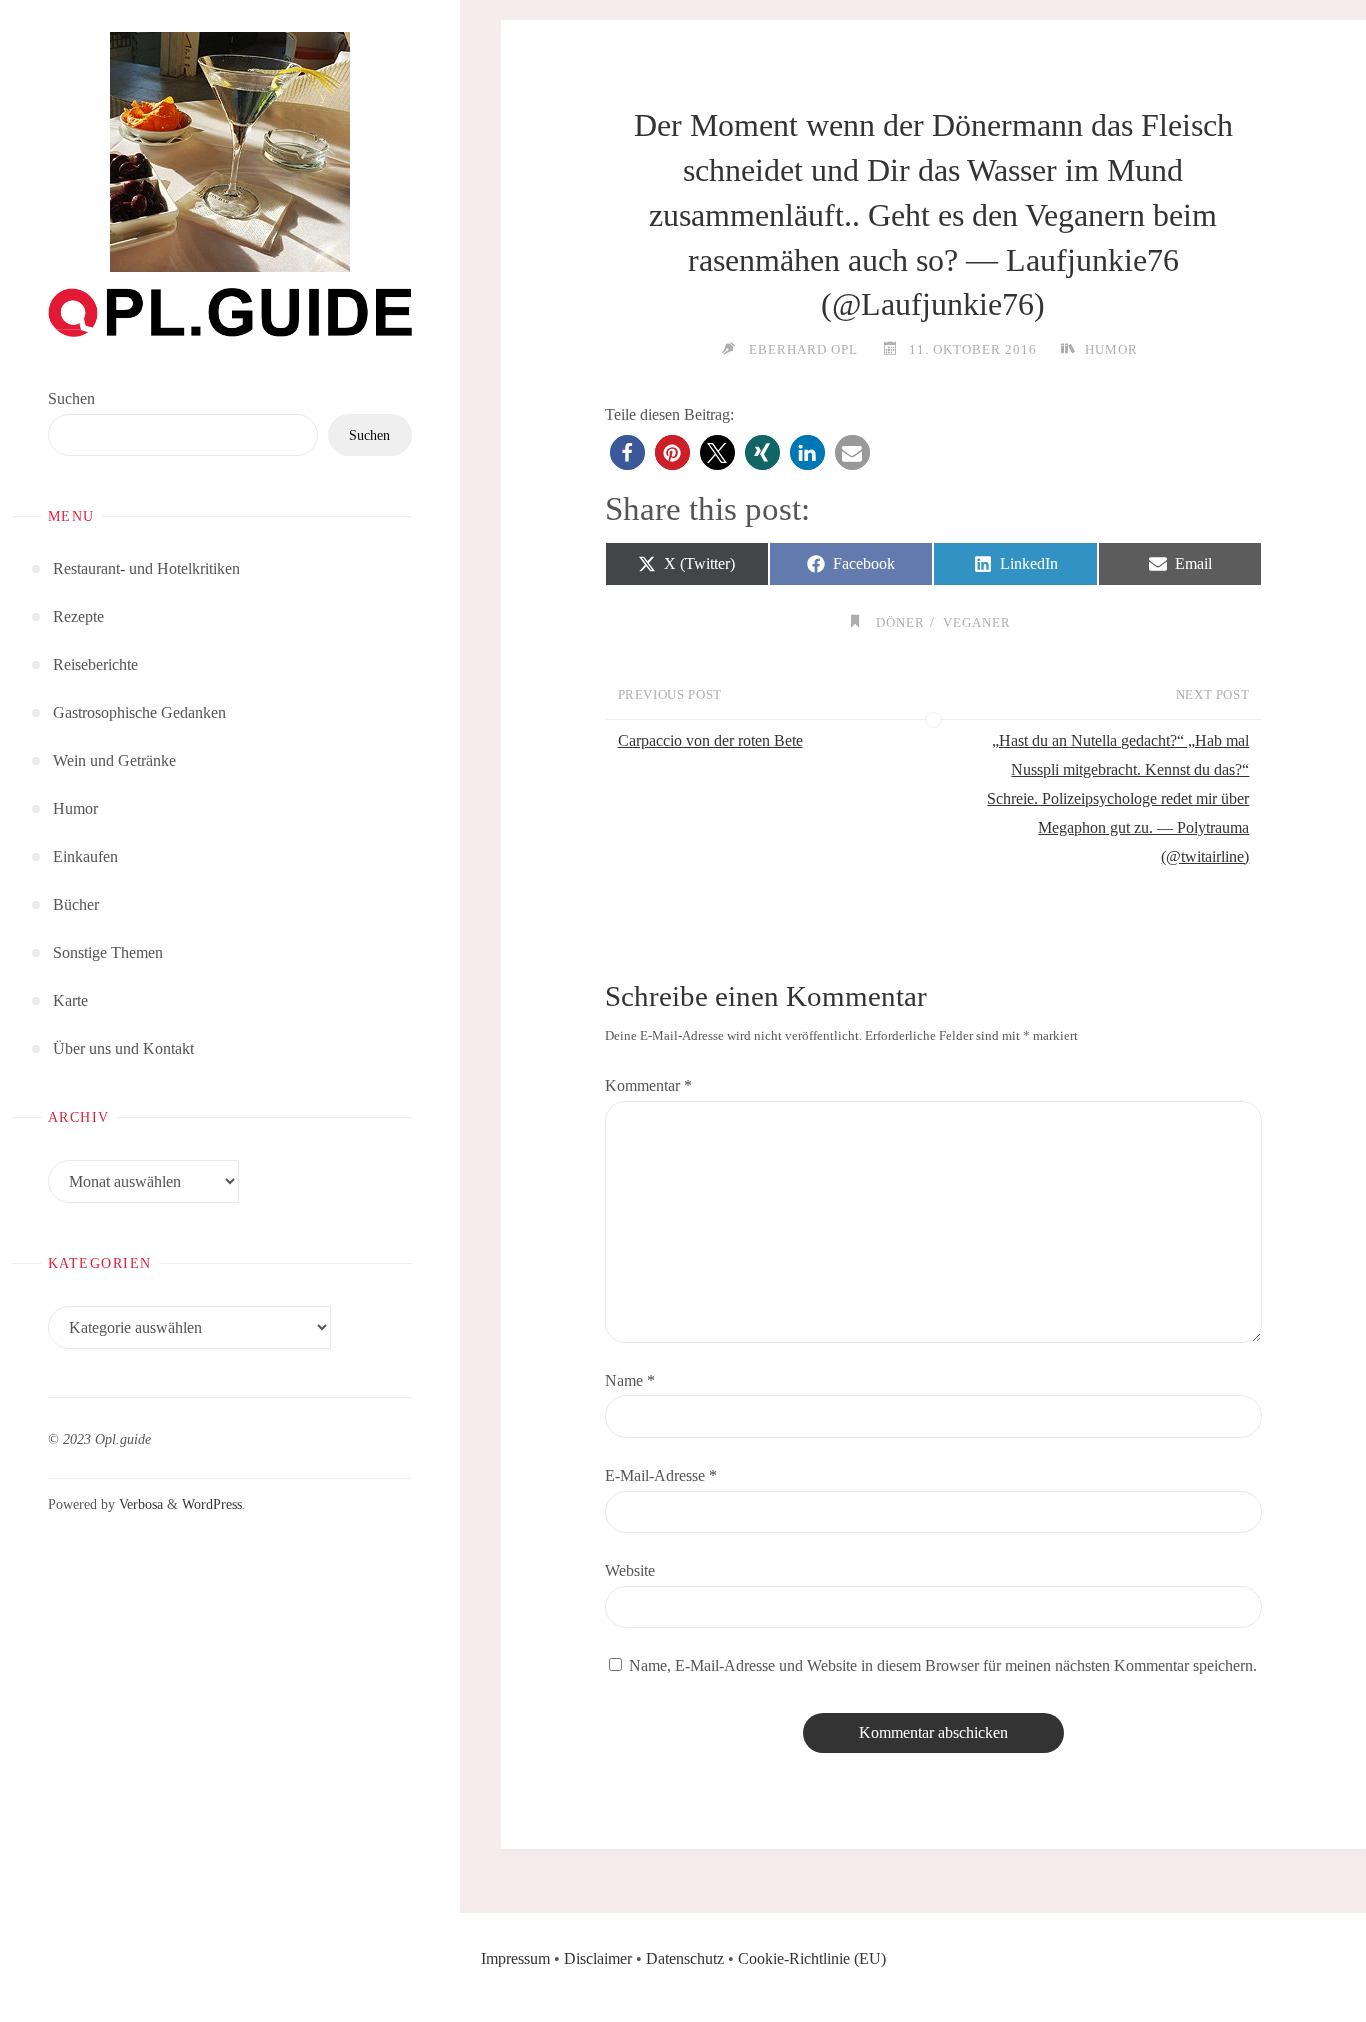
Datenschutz (685, 1958)
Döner (900, 622)
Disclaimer (598, 1958)
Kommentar (648, 1085)
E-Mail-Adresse (661, 1475)
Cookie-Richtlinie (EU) (812, 1958)
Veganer (977, 622)
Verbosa (139, 1504)
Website (630, 1570)
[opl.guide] (230, 152)
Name (630, 1380)
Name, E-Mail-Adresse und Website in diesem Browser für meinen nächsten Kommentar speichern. (943, 1665)
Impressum (515, 1958)
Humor (1111, 349)
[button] (627, 452)
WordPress (212, 1504)
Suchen (71, 398)
